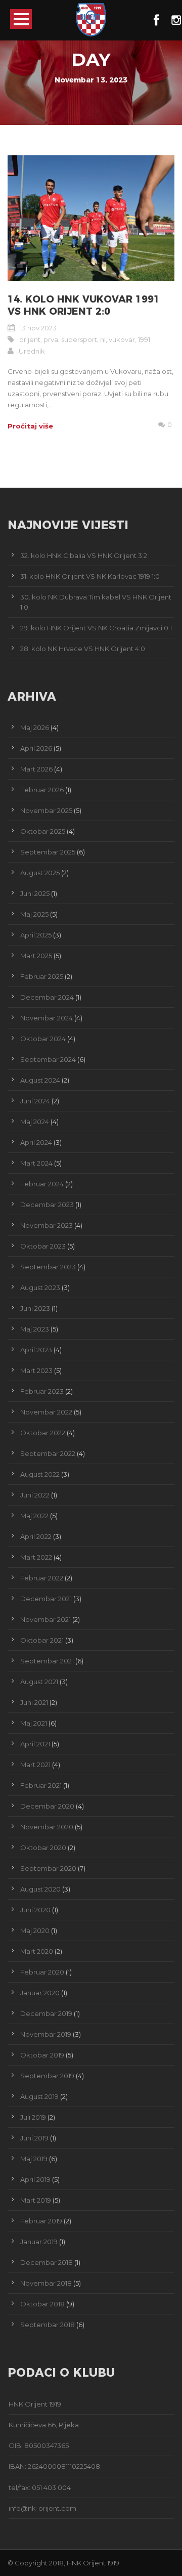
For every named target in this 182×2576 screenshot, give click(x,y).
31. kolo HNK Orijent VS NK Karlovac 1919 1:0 (90, 576)
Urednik (32, 351)
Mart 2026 (36, 769)
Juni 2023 (35, 1308)
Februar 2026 (42, 790)
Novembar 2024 (47, 1018)
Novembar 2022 (46, 1412)
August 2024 (40, 1080)
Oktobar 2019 (42, 2055)
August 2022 (40, 1474)
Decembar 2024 (47, 997)
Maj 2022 (34, 1516)
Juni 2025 (35, 893)
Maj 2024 (35, 1122)
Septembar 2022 (48, 1453)
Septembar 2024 (48, 1059)
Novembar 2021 (45, 1619)
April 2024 (36, 1142)
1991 (144, 339)
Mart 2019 (36, 2200)
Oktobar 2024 (43, 1039)
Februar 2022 (42, 1578)
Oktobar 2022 (43, 1433)
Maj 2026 (35, 727)
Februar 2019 (41, 2221)
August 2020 (40, 1889)
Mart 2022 (36, 1557)
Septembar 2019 (47, 2076)
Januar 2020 (40, 1993)
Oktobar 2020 (43, 1848)
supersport (79, 339)
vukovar (122, 339)
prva (51, 339)
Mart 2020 (37, 1951)
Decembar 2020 (47, 1806)
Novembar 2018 (46, 2283)
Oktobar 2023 (43, 1246)
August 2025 (40, 873)
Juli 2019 (33, 2117)
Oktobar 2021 (42, 1640)
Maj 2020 (35, 1930)
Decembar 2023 (47, 1205)
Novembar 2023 (47, 1225)
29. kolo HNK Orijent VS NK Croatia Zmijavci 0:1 (96, 628)
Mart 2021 (35, 1765)
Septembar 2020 (48, 1868)
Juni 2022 (35, 1495)
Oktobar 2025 (43, 831)
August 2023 (40, 1287)
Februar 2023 (42, 1391)
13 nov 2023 (38, 328)
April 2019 (35, 2179)
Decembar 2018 (47, 2262)
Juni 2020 (35, 1910)
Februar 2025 (42, 976)
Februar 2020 (42, 1972)
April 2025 (36, 935)
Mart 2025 (36, 956)
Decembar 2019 (46, 2013)
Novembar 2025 (46, 810)
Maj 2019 (34, 2159)
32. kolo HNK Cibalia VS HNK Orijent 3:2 (84, 555)
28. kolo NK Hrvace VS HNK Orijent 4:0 (83, 649)
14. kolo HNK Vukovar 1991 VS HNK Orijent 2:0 (84, 306)
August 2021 (39, 1682)
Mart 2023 (36, 1370)
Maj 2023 (35, 1329)
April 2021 (35, 1744)
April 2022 (36, 1536)
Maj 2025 (34, 914)
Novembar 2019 (46, 2034)
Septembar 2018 (48, 2325)
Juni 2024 (35, 1101)
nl (103, 339)
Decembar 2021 (46, 1599)
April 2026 (36, 748)
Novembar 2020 (47, 1827)
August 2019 (39, 2096)
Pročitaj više (30, 426)
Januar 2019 (39, 2242)
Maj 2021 (34, 1723)
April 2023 (36, 1350)
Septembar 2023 (48, 1267)
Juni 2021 (34, 1702)
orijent (30, 339)
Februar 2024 (42, 1184)
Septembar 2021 (47, 1661)
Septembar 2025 (48, 852)
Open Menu (21, 19)
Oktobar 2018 (42, 2304)
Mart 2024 (36, 1163)
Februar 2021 (41, 1785)
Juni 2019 (34, 2138)
